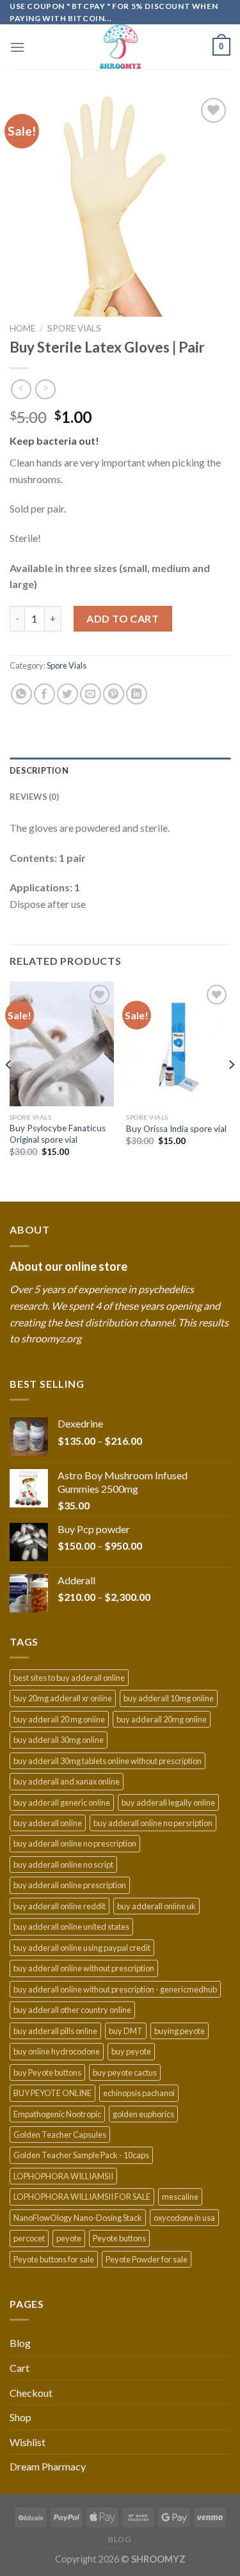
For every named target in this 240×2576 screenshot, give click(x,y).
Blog (20, 2343)
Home (22, 328)
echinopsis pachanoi (139, 2093)
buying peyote (180, 2031)
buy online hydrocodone (57, 2051)
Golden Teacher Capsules (60, 2135)
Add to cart (123, 618)
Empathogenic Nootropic (57, 2114)
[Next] (231, 1090)
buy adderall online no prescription (75, 1843)
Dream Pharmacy (48, 2466)
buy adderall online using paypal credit (82, 1948)
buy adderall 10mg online (169, 1698)
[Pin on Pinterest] (114, 694)
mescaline (180, 2197)
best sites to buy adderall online (69, 1678)
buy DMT (126, 2031)
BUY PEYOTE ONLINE (52, 2093)
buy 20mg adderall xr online (63, 1698)
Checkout (31, 2393)
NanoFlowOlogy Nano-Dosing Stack (78, 2218)
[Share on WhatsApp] (21, 694)
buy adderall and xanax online (67, 1781)
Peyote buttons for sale (54, 2259)
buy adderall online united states (71, 1927)
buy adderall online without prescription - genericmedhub (115, 1989)
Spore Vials (74, 328)
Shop (20, 2417)
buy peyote (131, 2051)
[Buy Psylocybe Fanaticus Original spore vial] (62, 1044)
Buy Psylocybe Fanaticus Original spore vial (58, 1134)
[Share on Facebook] (44, 694)
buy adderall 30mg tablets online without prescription (108, 1761)
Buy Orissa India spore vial (176, 1129)
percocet (29, 2238)
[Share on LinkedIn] (137, 694)
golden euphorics (143, 2114)
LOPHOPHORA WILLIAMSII (63, 2176)
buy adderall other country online (72, 2010)
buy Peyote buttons (47, 2072)
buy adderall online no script (63, 1864)
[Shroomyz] (120, 47)
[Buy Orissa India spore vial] (178, 1044)
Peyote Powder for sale (147, 2259)
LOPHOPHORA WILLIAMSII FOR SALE (82, 2197)
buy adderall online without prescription (84, 1968)
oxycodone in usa (184, 2218)
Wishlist (28, 2442)
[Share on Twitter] (68, 694)
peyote (69, 2238)
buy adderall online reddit (60, 1906)
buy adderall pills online (55, 2031)
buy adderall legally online (168, 1802)
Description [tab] (39, 770)
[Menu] (17, 47)
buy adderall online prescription (70, 1885)
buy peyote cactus (125, 2072)
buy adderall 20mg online (162, 1719)
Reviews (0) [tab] (34, 797)
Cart (20, 2368)
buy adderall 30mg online (59, 1740)
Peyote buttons (119, 2238)
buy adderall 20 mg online (59, 1719)
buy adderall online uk (156, 1906)
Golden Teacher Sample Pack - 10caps (81, 2155)
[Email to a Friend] (91, 694)
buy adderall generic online (62, 1802)
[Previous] (9, 1090)
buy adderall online (48, 1823)
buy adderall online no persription (153, 1823)
